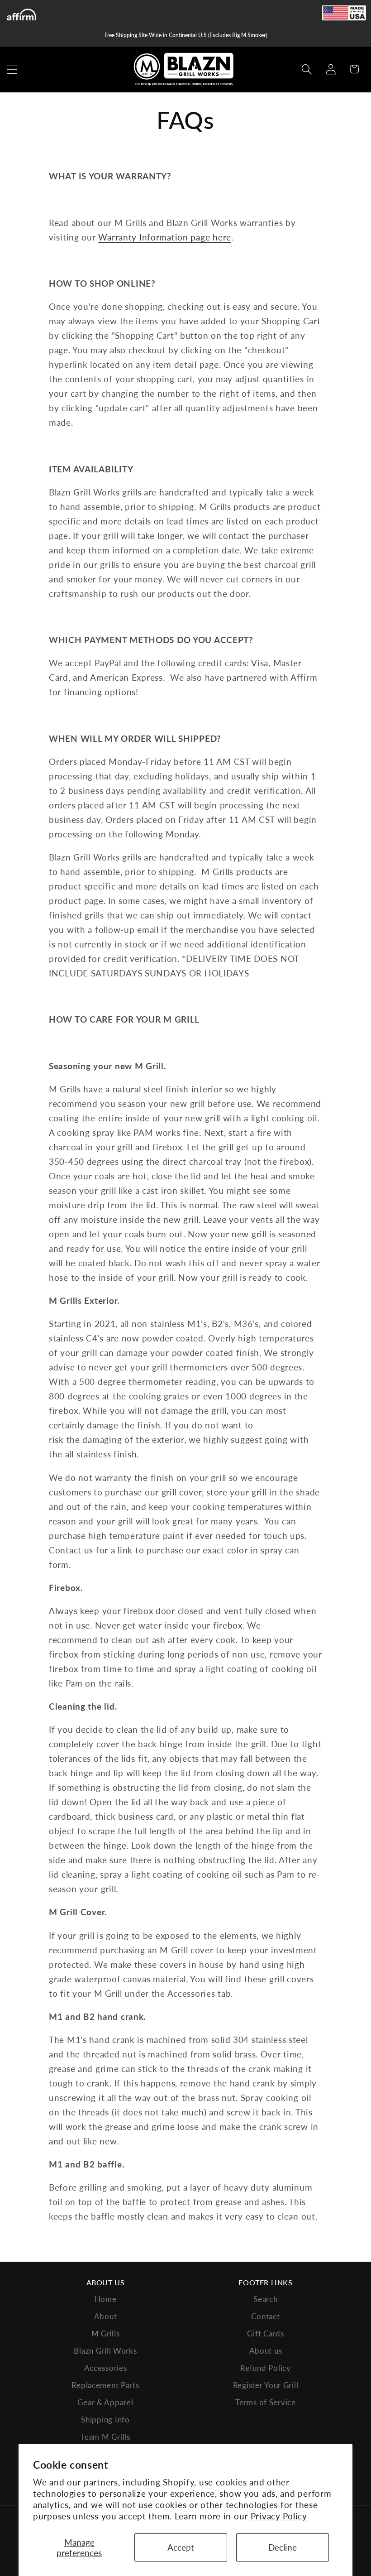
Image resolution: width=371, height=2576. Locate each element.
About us (266, 2351)
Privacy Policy (279, 2516)
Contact (265, 2316)
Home (106, 2299)
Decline (283, 2547)
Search (265, 2299)
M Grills (106, 2333)
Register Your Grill (266, 2385)
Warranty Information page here (165, 237)
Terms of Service (266, 2402)
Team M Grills (105, 2437)
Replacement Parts (105, 2385)
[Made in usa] (344, 13)
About (106, 2316)
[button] (12, 69)
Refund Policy (265, 2368)
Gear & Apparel (105, 2402)
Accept (181, 2547)
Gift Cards (265, 2333)
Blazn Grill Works (105, 2351)
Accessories (106, 2368)
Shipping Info (105, 2420)
